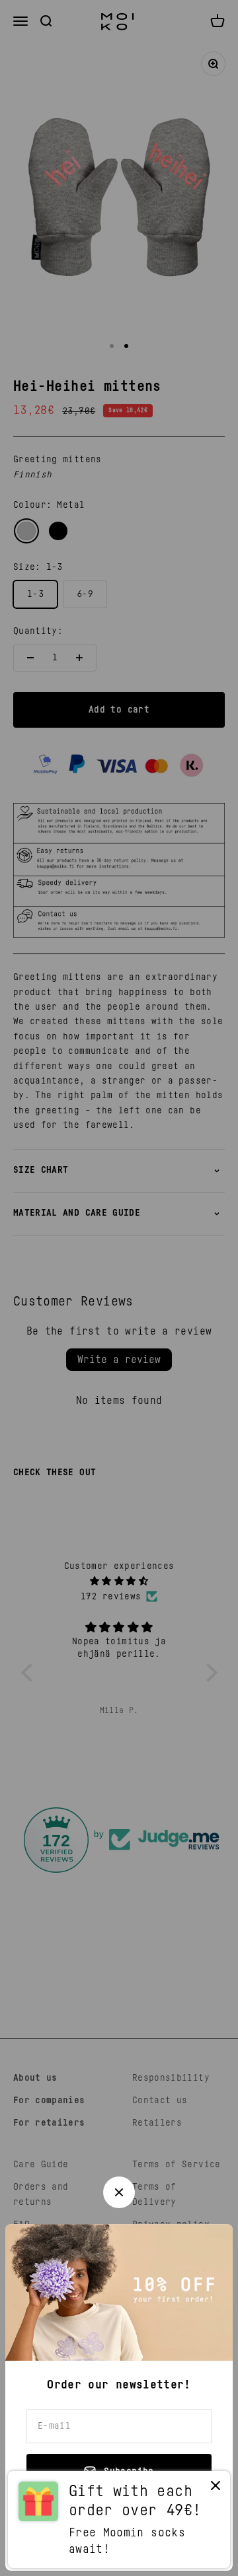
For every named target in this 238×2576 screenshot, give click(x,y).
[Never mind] (216, 2489)
